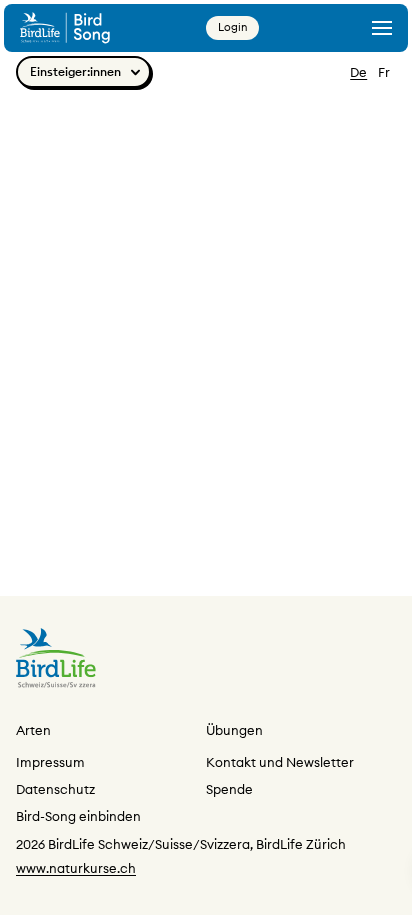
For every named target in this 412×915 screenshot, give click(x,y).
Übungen (234, 730)
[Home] (65, 27)
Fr (384, 72)
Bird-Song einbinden (78, 816)
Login (232, 27)
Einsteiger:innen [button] (75, 71)
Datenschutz (55, 789)
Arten (33, 730)
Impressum (50, 762)
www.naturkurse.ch (76, 868)
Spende (229, 789)
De (358, 72)
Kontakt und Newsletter (280, 762)
